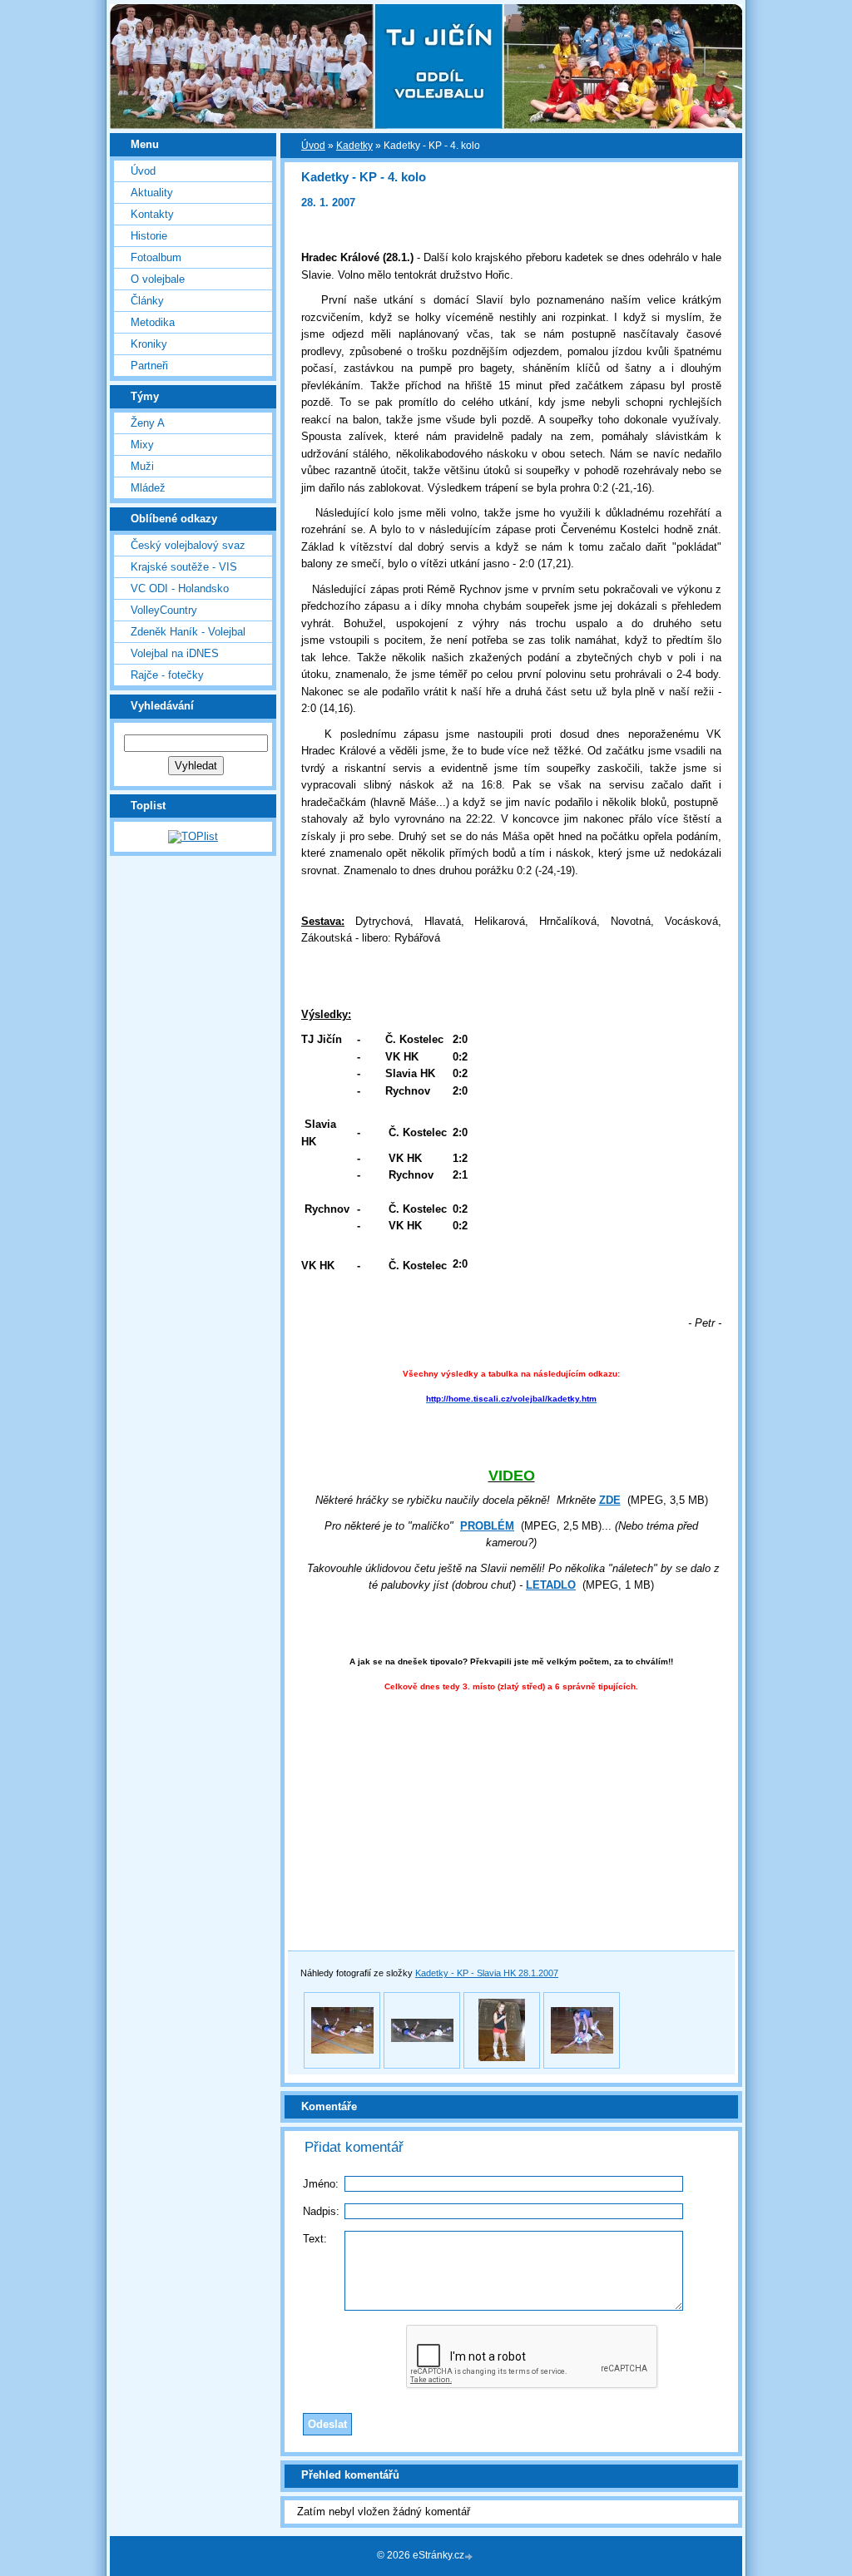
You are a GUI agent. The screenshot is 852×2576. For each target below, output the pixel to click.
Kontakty (152, 214)
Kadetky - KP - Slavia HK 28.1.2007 (487, 1973)
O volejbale (158, 279)
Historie (149, 236)
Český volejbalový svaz (188, 545)
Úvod (143, 171)
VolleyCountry (164, 610)
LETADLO (551, 1585)
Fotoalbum (156, 257)
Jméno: (321, 2184)
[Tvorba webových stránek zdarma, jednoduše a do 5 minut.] (470, 2556)
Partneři (149, 366)
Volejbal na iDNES (175, 653)
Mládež (148, 488)
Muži (142, 466)
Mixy (142, 445)
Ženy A (148, 423)
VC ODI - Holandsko (180, 588)
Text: (315, 2239)
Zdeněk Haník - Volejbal (188, 632)
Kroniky (149, 344)
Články (147, 301)
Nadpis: (321, 2211)
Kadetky (354, 146)
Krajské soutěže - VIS (184, 567)
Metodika (153, 322)
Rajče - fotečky (167, 675)
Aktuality (152, 193)
